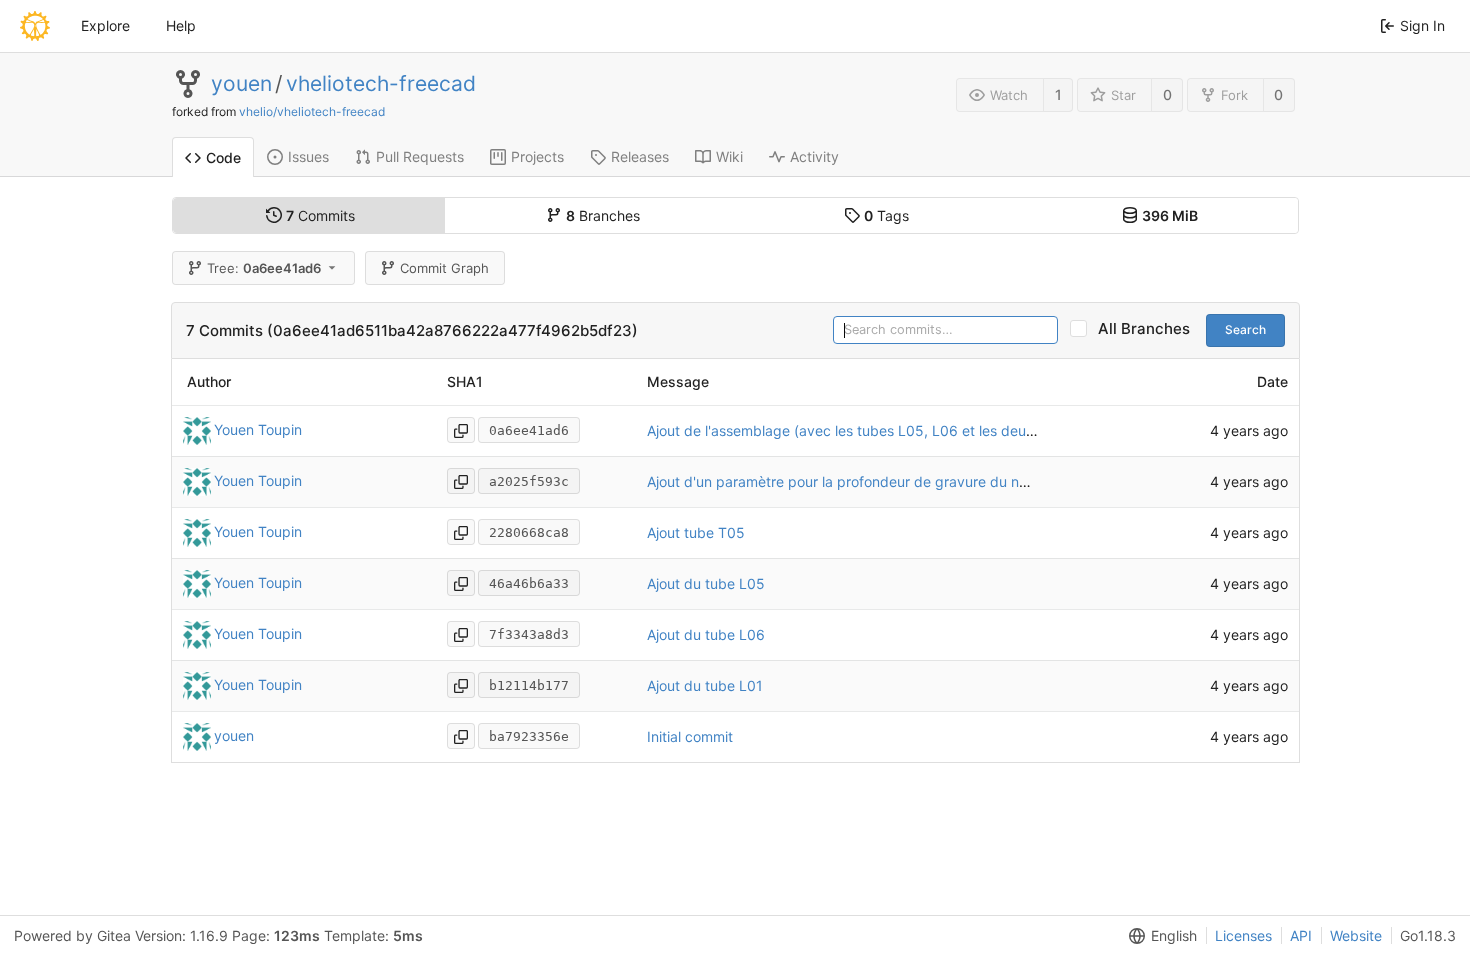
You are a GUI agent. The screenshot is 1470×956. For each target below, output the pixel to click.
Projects (537, 156)
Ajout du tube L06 (706, 634)
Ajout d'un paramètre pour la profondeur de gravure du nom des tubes (877, 481)
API (1301, 935)
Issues (308, 156)
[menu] (1159, 936)
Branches (603, 215)
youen (241, 84)
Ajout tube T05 (696, 532)
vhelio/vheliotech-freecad (312, 111)
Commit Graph (444, 268)
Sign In (1422, 25)
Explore (105, 25)
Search (1245, 329)
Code (223, 157)
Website (1356, 935)
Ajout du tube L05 (706, 583)
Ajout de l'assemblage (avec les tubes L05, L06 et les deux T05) (858, 430)
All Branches (1150, 328)
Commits (320, 215)
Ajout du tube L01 (705, 685)
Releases (640, 156)
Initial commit (690, 736)
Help (181, 25)
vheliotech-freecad (381, 84)
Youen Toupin (258, 429)
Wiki (729, 156)
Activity (814, 156)
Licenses (1243, 935)
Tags (886, 215)
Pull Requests (420, 156)
